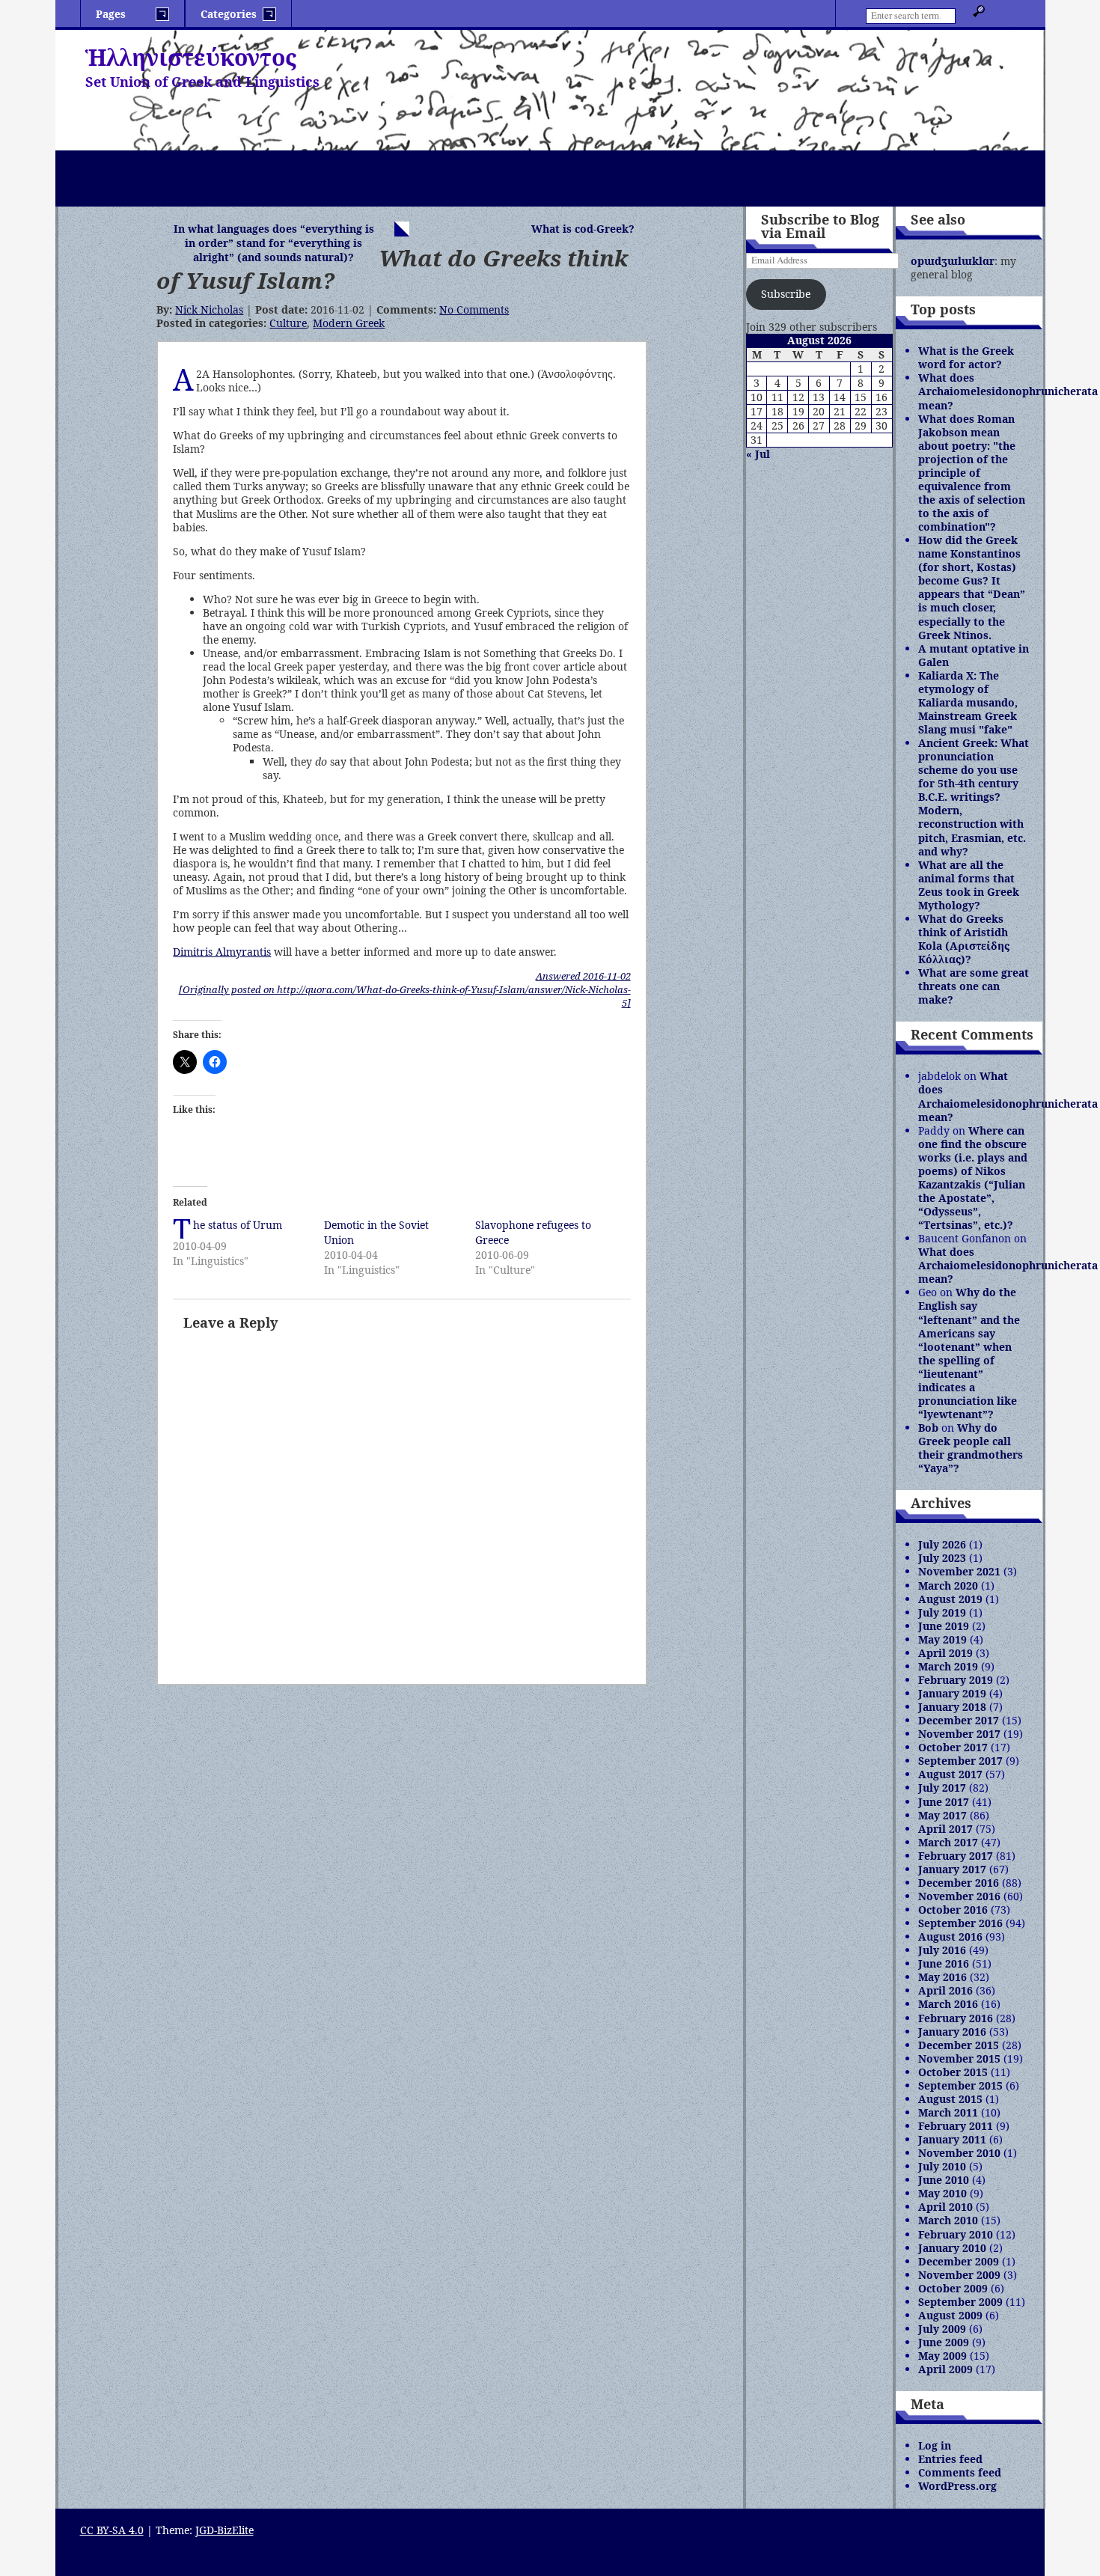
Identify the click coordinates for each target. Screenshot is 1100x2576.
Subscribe (786, 294)
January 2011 (952, 2139)
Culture (288, 323)
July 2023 (942, 1558)
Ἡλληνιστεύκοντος (191, 57)
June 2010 (944, 2180)
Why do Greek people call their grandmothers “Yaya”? (971, 1448)
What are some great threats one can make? (974, 986)
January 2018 (952, 1707)
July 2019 (942, 1612)
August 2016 (950, 1936)
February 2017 (956, 1856)
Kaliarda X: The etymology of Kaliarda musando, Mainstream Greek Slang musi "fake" (968, 702)
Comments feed (960, 2472)
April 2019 (945, 1653)
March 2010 (948, 2220)
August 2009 (950, 2315)
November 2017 (959, 1734)
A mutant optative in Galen (974, 655)
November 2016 (959, 1896)
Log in (935, 2445)
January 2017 (952, 1869)
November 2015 (959, 2058)
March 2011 (948, 2112)
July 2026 (942, 1544)
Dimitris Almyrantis (222, 952)
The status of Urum (238, 1225)
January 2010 (952, 2248)
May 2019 (942, 1639)
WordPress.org (957, 2486)
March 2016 (948, 2004)
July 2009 (942, 2329)
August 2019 (950, 1599)
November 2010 (959, 2153)
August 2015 (950, 2099)
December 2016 (959, 1883)
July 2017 (942, 1788)
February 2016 (956, 2018)
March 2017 (948, 1842)
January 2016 (952, 2032)
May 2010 (942, 2193)
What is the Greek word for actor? (966, 357)
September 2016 (960, 1923)
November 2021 (959, 1571)
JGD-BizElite (224, 2530)
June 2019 (944, 1626)
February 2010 (956, 2234)
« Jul (758, 454)
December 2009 (959, 2261)
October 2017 (953, 1747)
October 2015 (953, 2072)
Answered (583, 976)
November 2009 (959, 2275)
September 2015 (960, 2085)
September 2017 (960, 1761)
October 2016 (953, 1910)
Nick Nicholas (209, 309)
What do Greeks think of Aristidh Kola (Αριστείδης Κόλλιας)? (964, 939)
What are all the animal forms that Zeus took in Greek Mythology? (969, 885)
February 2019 (956, 1680)
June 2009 (944, 2342)
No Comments (474, 309)
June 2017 (944, 1802)
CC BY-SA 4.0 (112, 2530)
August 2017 (950, 1774)
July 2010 (942, 2166)
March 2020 (948, 1585)
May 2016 (942, 1977)
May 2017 (942, 1815)
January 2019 (952, 1693)
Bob (928, 1428)
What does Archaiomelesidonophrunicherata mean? (1008, 391)
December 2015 (959, 2045)
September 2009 (960, 2302)
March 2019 (948, 1666)
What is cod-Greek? (583, 229)
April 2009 (945, 2369)
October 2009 (953, 2288)
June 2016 (944, 1963)
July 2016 (942, 1950)
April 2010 (945, 2207)
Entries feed (950, 2459)
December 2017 (959, 1720)
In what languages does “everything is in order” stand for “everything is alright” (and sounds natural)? (274, 243)
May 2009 (942, 2356)
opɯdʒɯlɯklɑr (953, 261)
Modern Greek (349, 323)
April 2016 (945, 1990)
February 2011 (956, 2126)
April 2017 (945, 1829)
